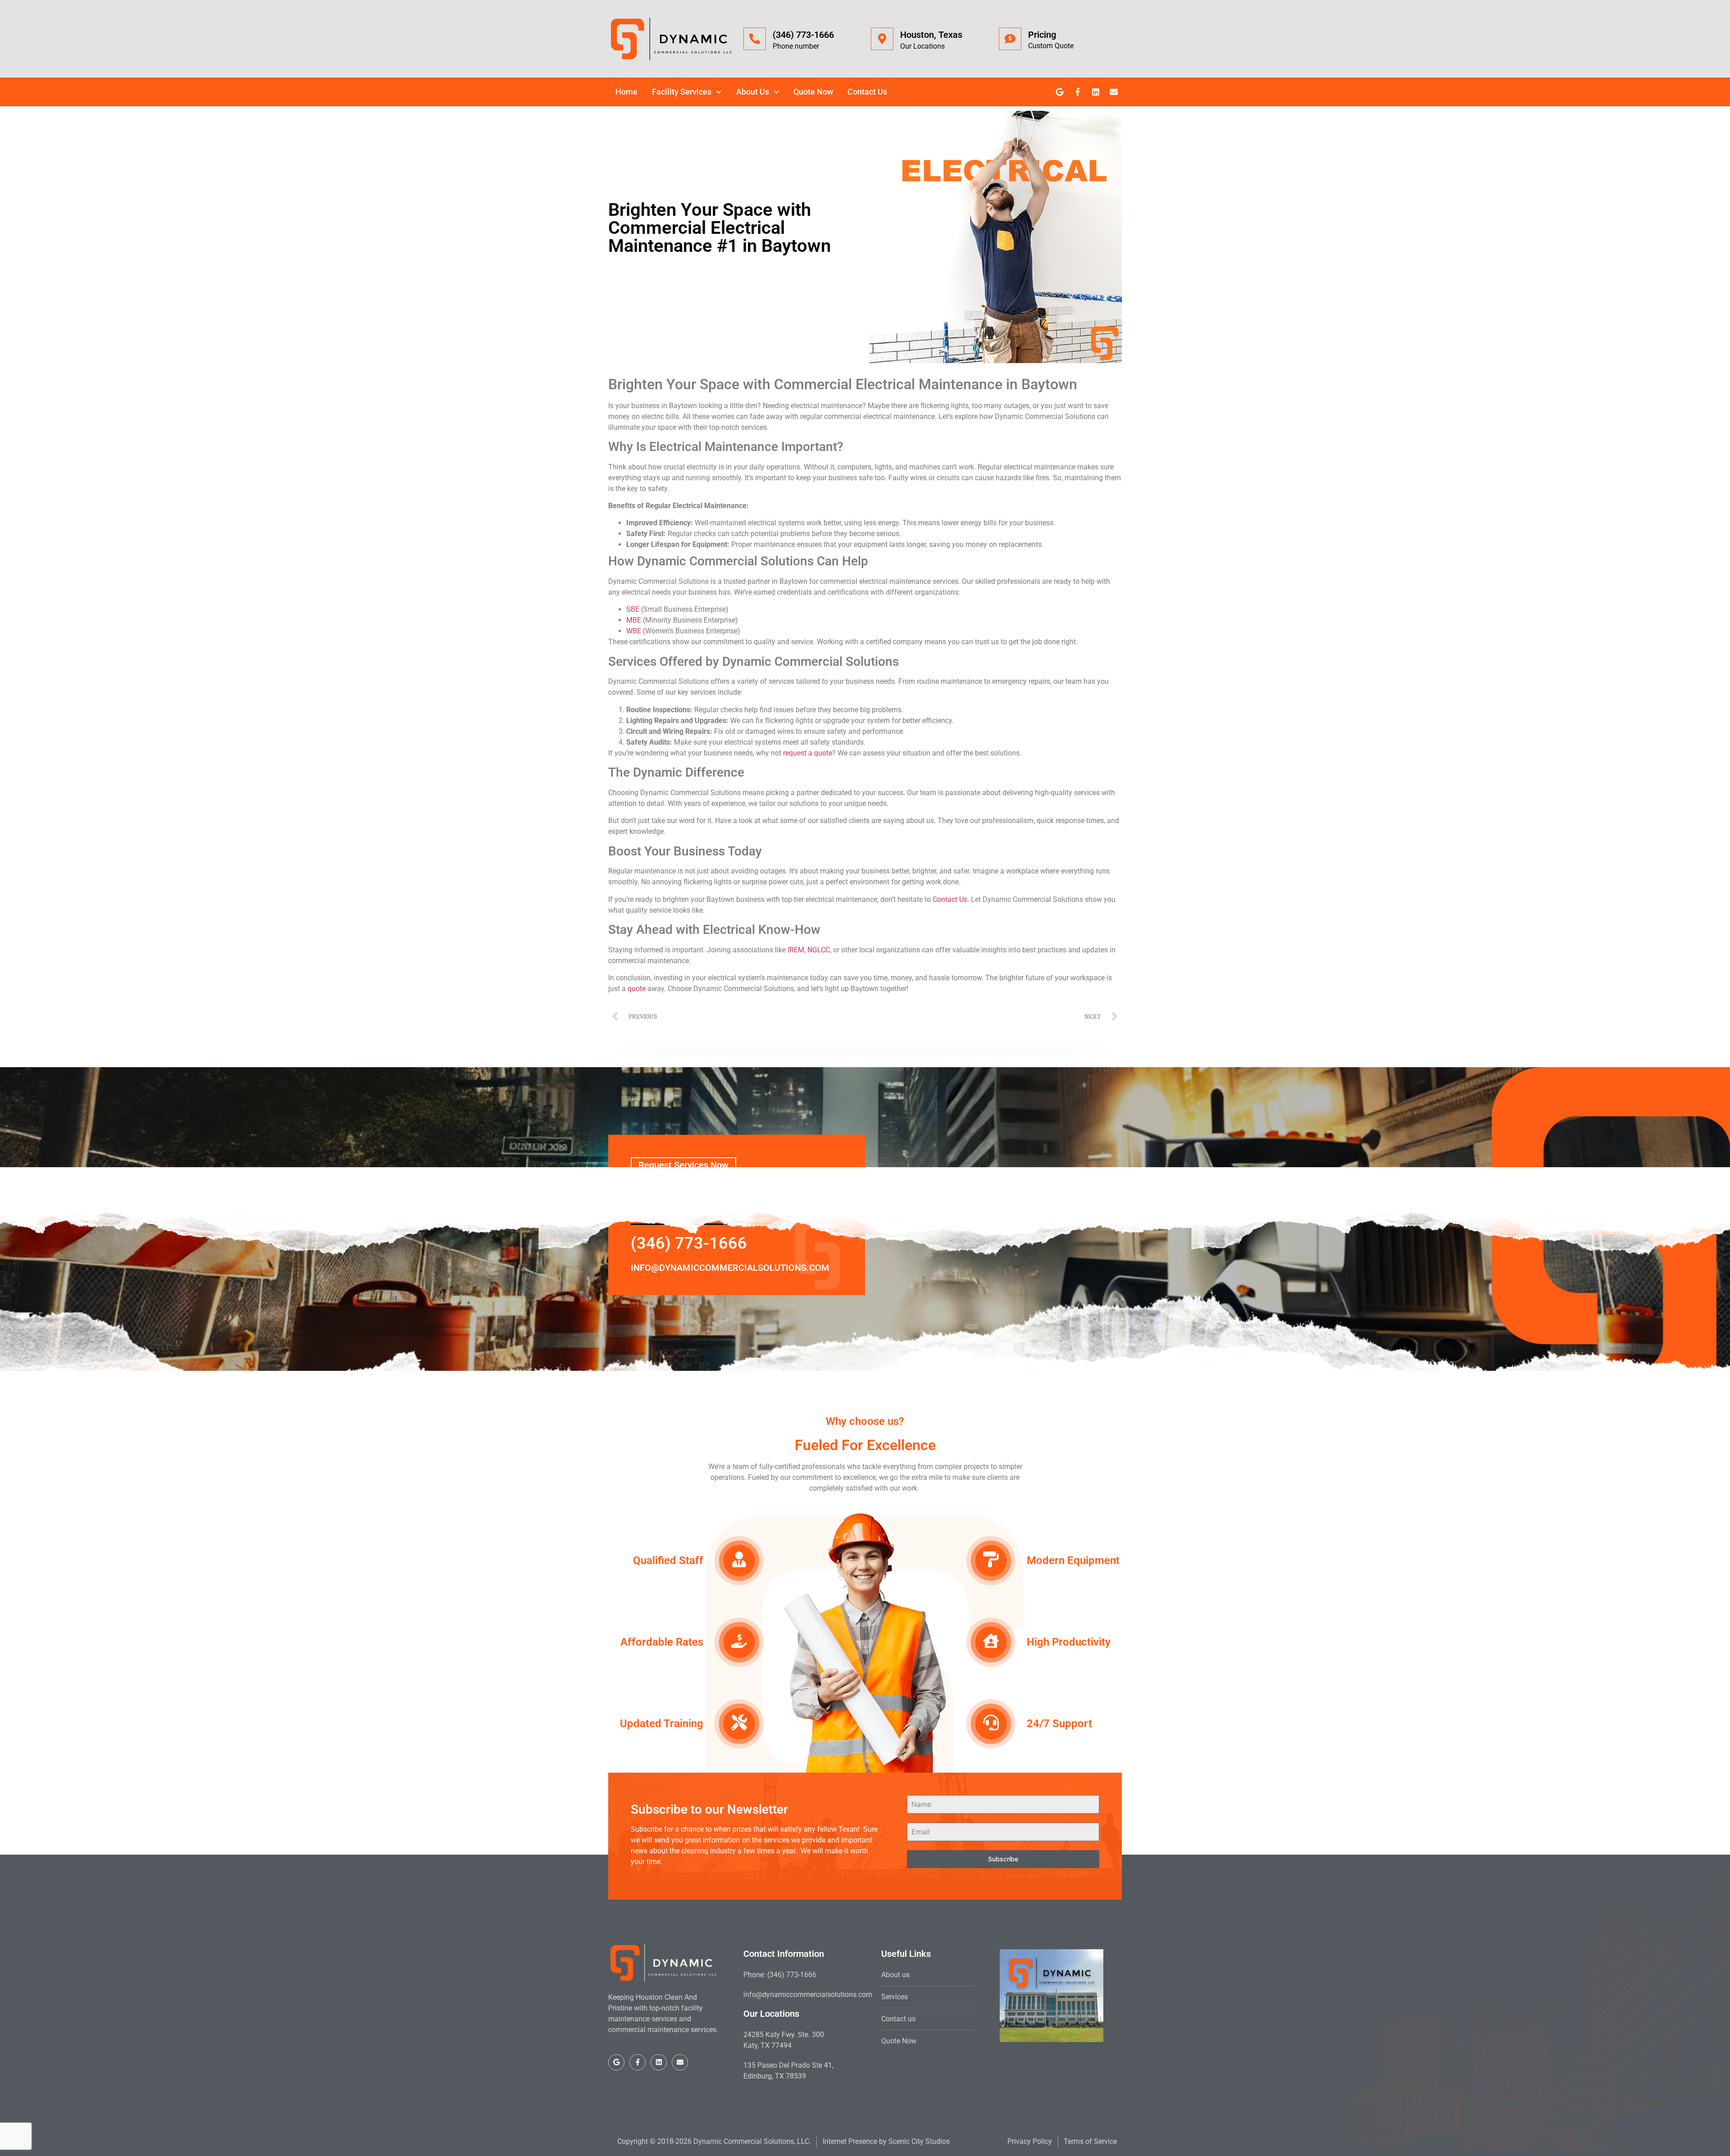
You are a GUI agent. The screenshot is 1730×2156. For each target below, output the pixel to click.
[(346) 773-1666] (755, 39)
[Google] (1060, 92)
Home (626, 92)
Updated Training (662, 1724)
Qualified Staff (668, 1560)
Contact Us (867, 92)
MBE (634, 620)
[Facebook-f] (1078, 92)
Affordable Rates (662, 1642)
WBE (634, 631)
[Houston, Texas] (882, 39)
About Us (753, 92)
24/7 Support (1059, 1724)
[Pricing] (1010, 39)
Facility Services (682, 92)
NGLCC (819, 950)
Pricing (1042, 35)
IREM (796, 950)
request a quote (808, 753)
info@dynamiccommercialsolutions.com (730, 1268)
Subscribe (1003, 1859)
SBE (633, 609)
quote (637, 989)
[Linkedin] (1096, 92)
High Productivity (1069, 1642)
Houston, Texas (931, 35)
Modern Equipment (1073, 1560)
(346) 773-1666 (803, 35)
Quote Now (813, 92)
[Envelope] (1114, 92)
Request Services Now (683, 1165)
